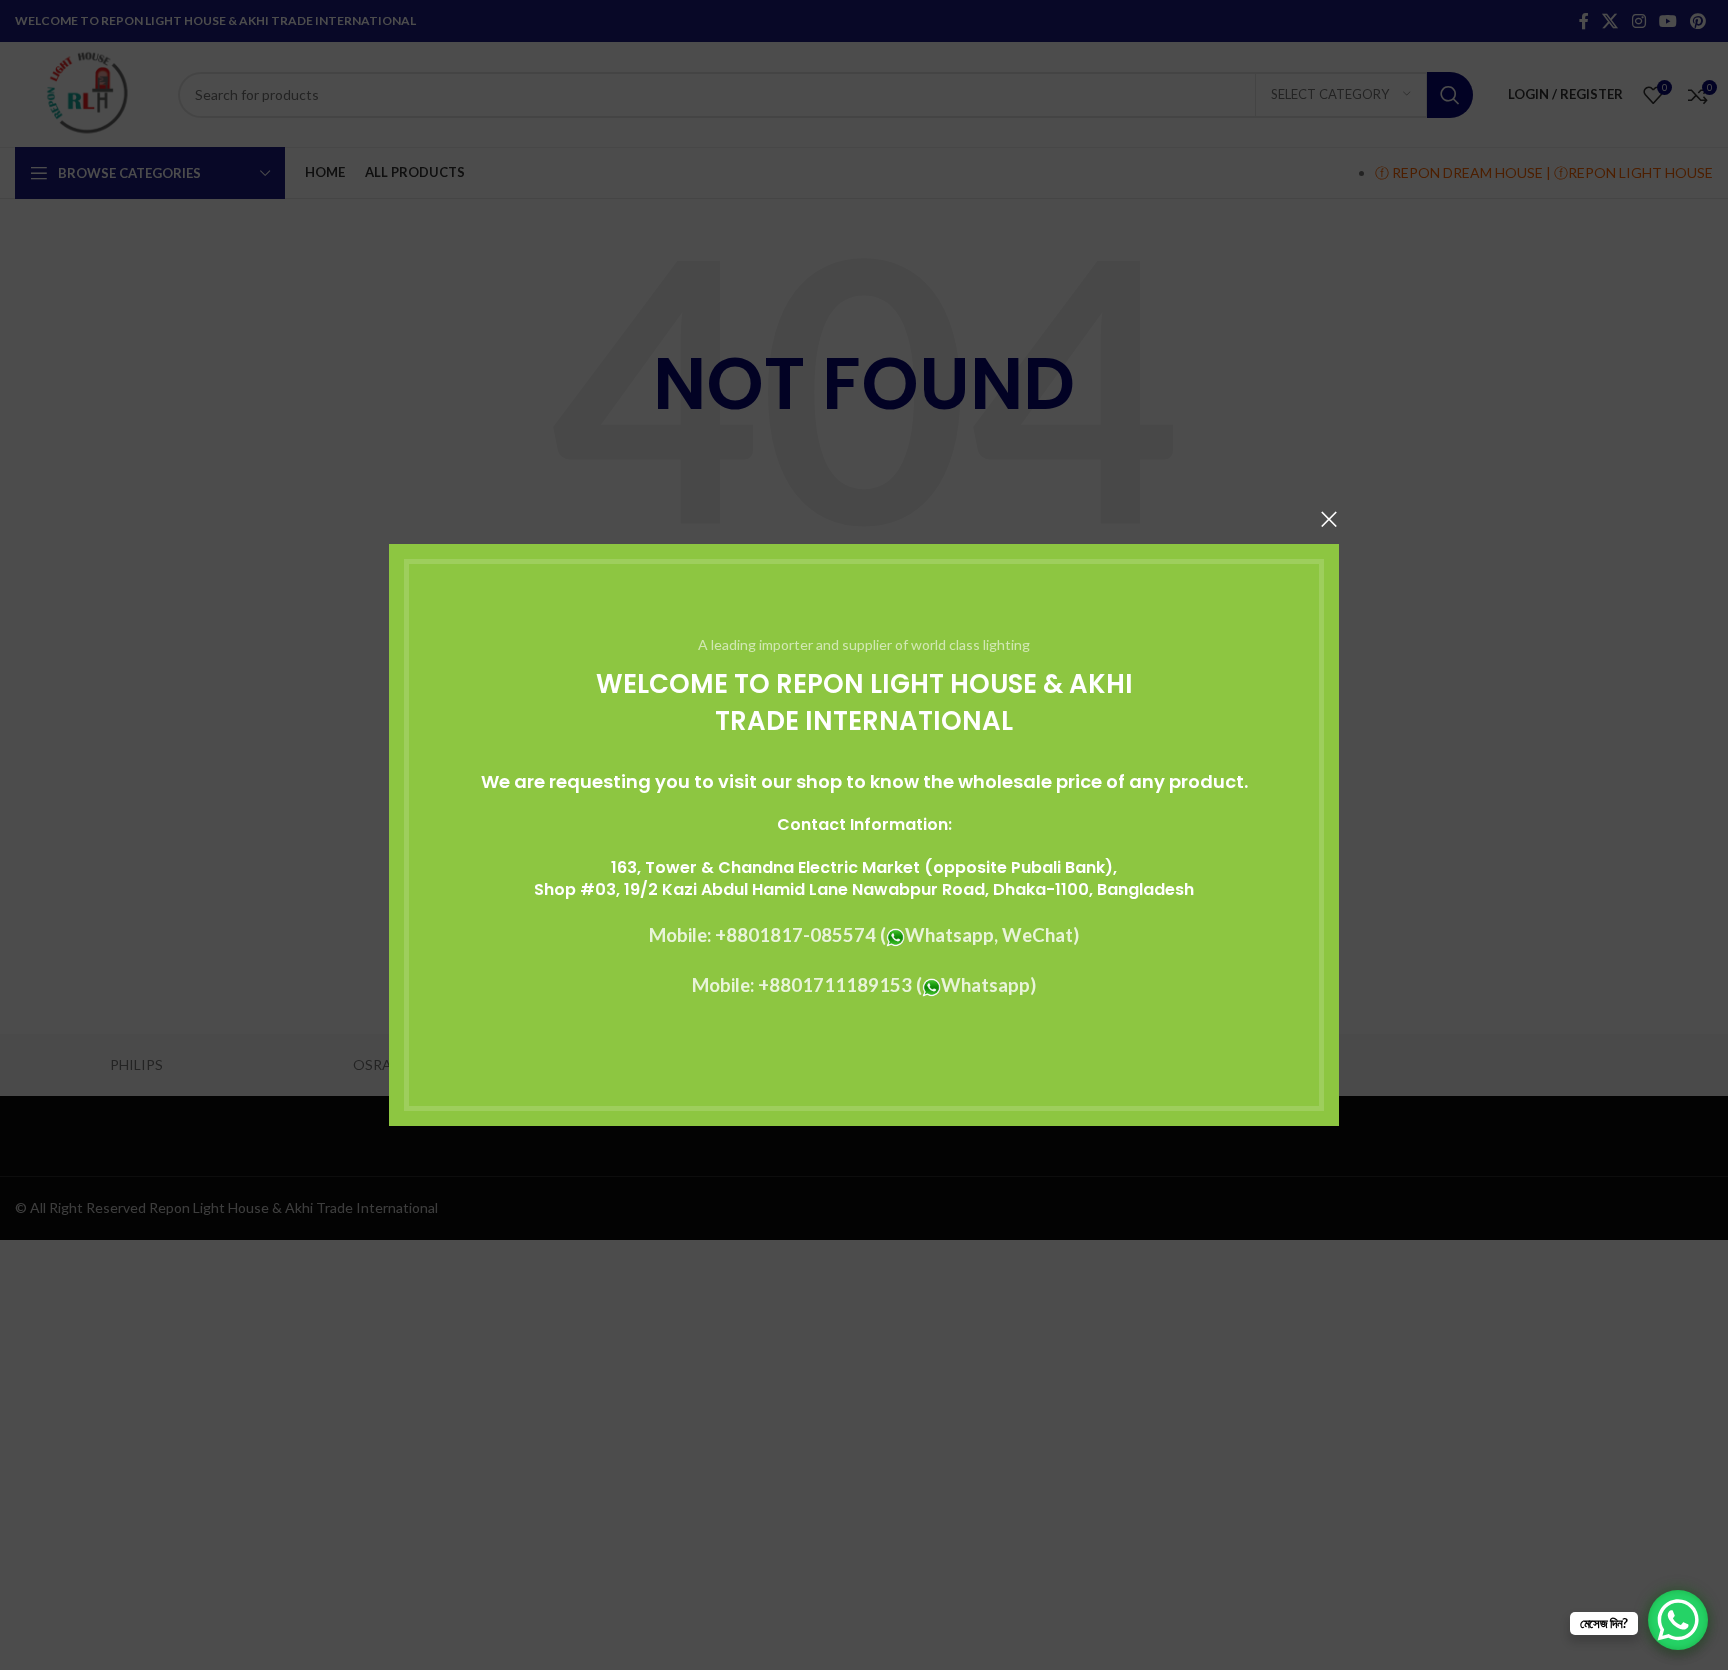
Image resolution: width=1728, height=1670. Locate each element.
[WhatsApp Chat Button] (1678, 1620)
